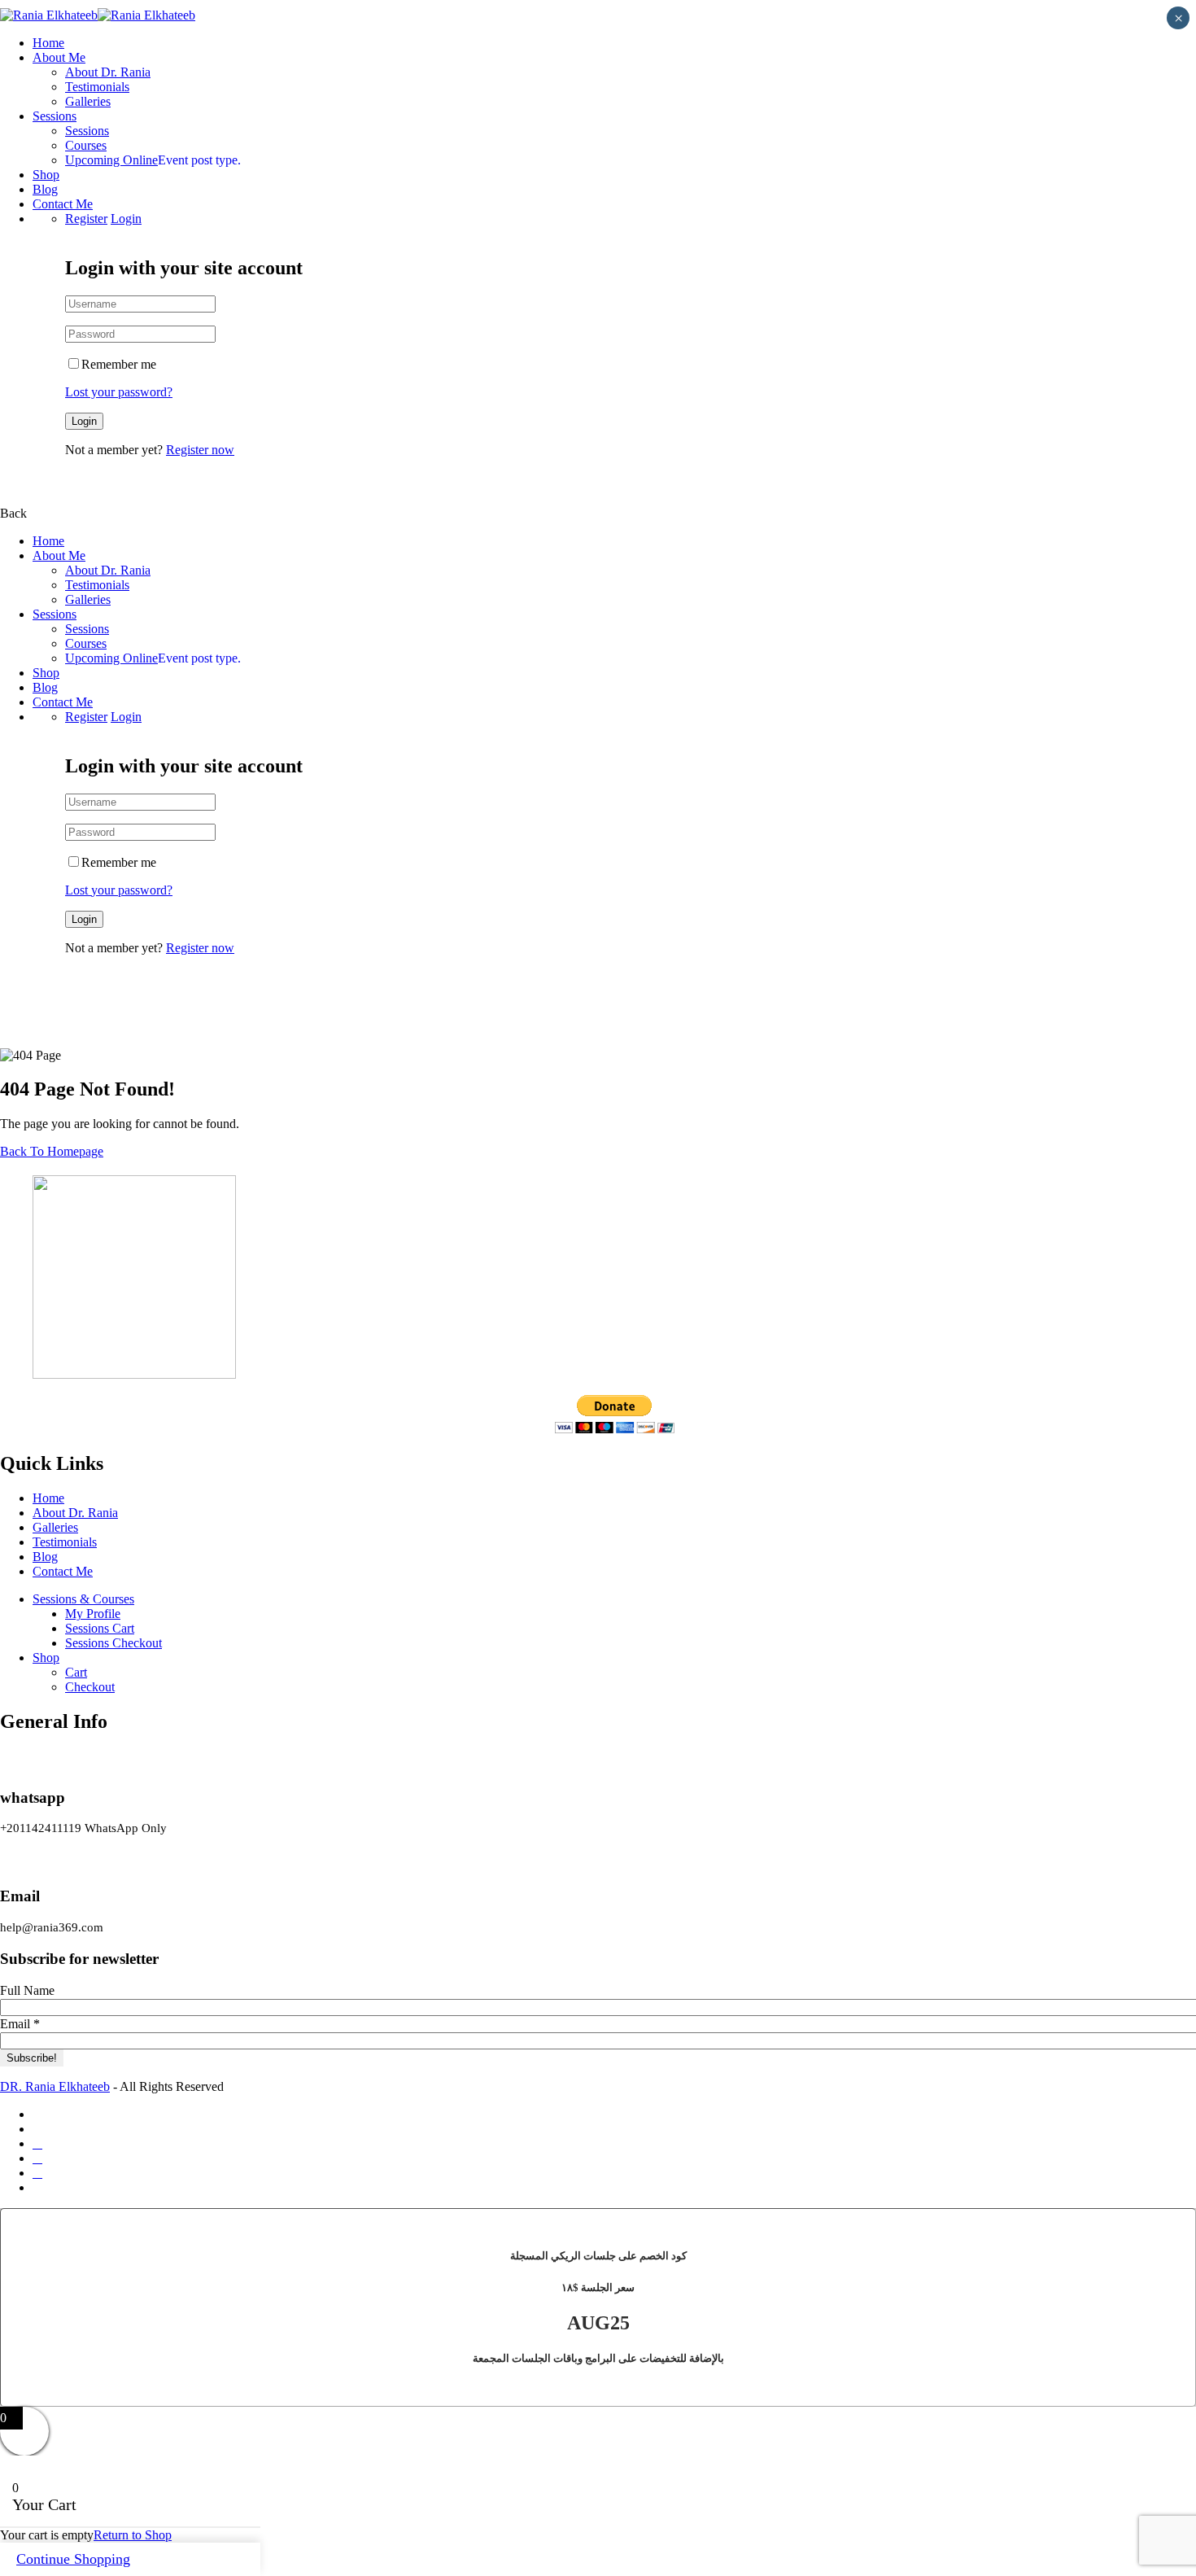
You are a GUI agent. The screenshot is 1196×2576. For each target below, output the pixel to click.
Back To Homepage (52, 1151)
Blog (45, 189)
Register (86, 219)
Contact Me (63, 204)
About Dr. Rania (108, 72)
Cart (76, 1672)
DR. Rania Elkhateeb (55, 2086)
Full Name (27, 1990)
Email (20, 2024)
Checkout (90, 1687)
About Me (59, 57)
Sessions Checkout (113, 1643)
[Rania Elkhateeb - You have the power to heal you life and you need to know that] (49, 15)
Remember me (119, 364)
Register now (200, 450)
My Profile (93, 1614)
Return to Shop (133, 2535)
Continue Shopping (73, 2559)
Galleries (88, 101)
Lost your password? (119, 392)
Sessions (55, 116)
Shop (46, 175)
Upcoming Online (153, 160)
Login (126, 219)
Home (48, 43)
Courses (86, 145)
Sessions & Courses (83, 1599)
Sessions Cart (100, 1628)
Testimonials (97, 87)
